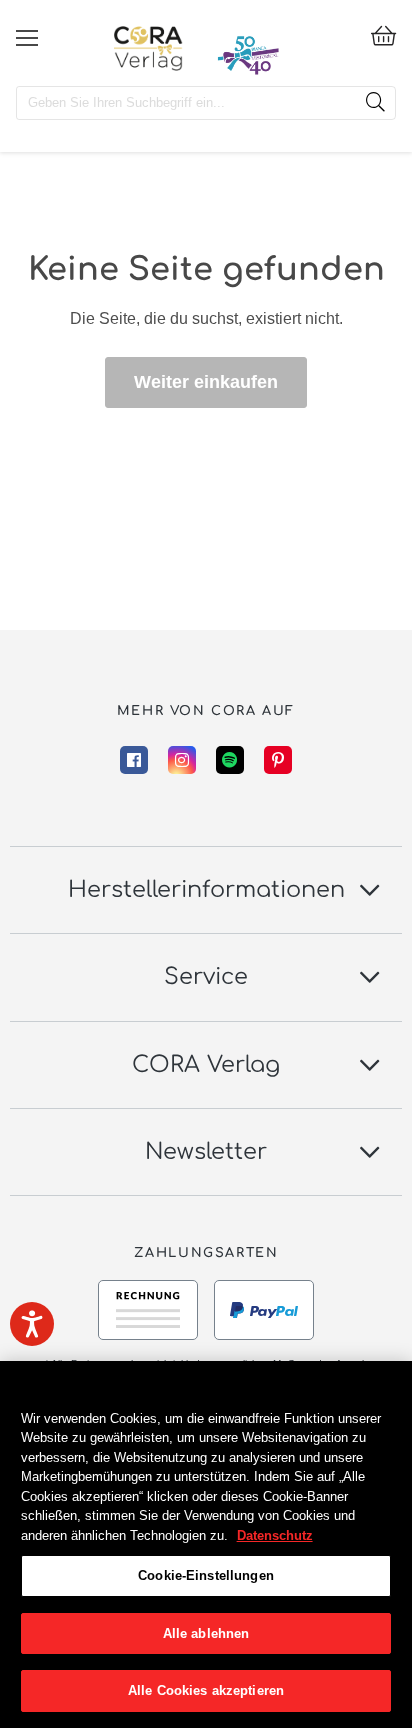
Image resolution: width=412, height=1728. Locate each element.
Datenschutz (275, 1535)
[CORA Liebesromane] (148, 48)
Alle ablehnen (206, 1633)
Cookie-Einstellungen (206, 1575)
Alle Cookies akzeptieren (206, 1690)
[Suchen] (375, 103)
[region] (206, 1544)
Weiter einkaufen (206, 382)
